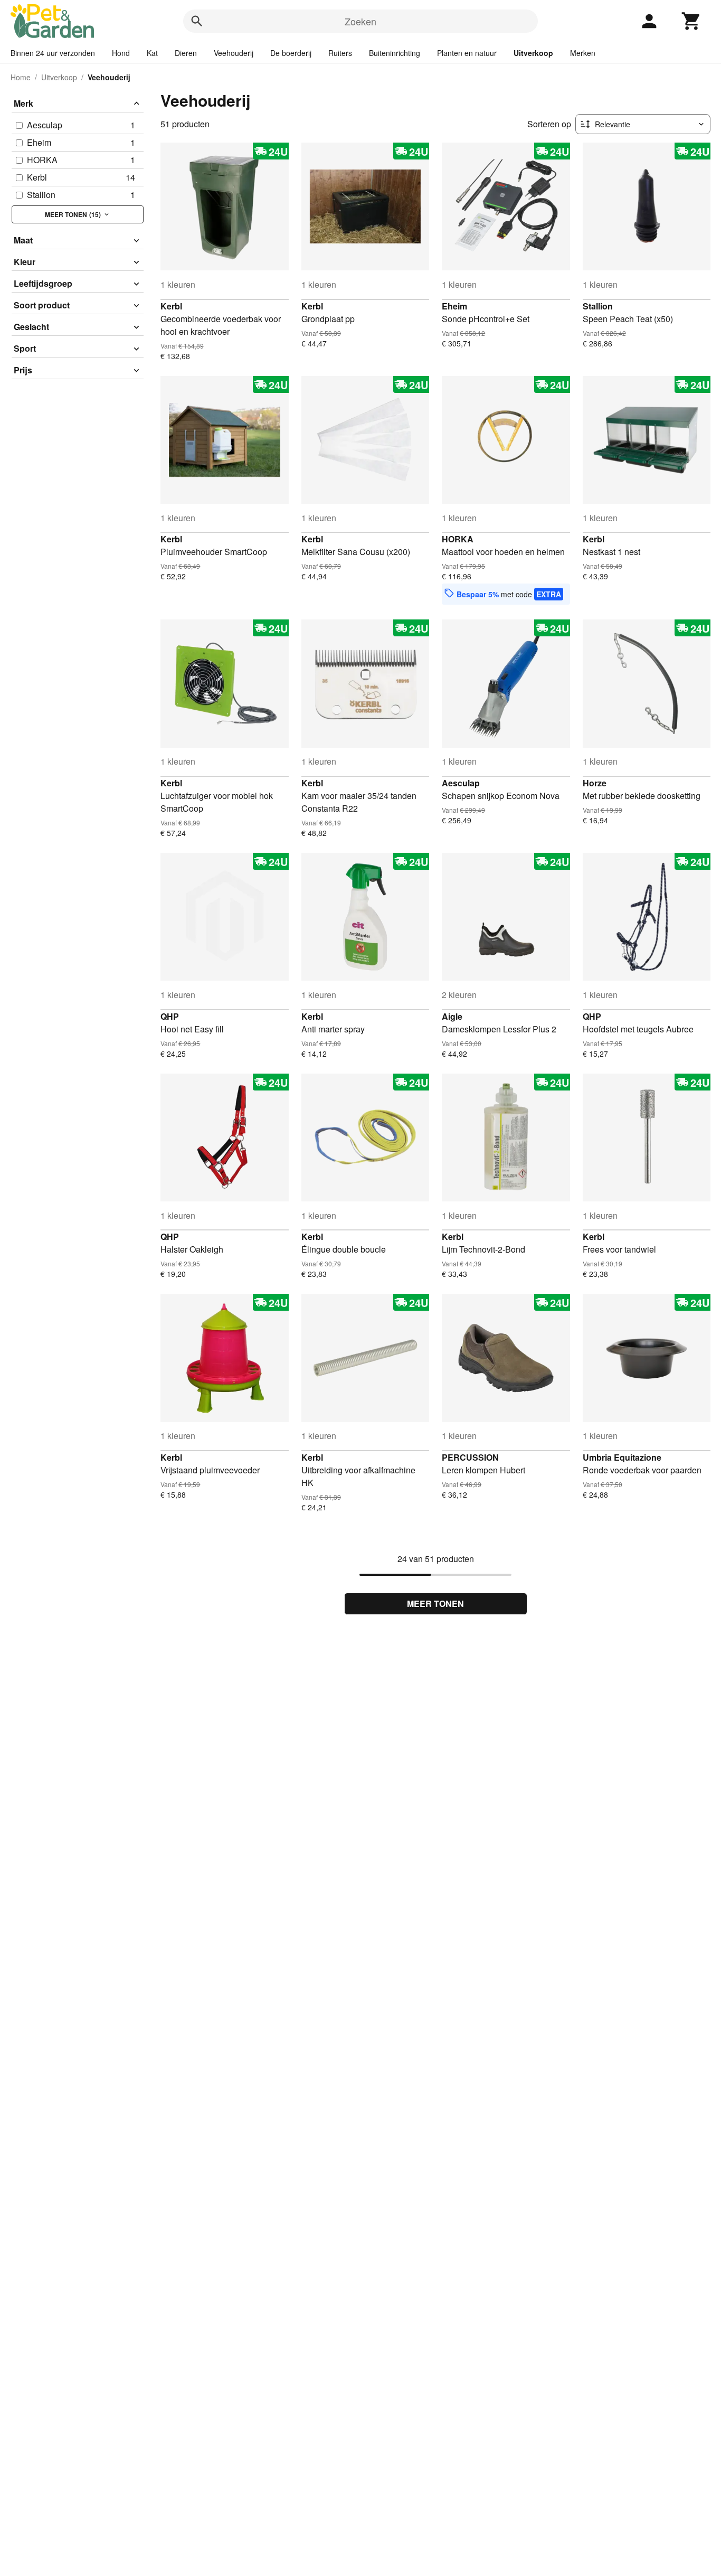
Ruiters (340, 53)
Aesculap (461, 783)
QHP (170, 1016)
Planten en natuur (467, 53)
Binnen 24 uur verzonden (53, 53)
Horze (595, 783)
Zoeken (360, 21)
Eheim (454, 306)
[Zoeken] (197, 21)
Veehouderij (234, 53)
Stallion (598, 306)
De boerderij (291, 53)
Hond (121, 53)
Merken (583, 53)
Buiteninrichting (395, 53)
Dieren (186, 53)
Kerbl (171, 306)
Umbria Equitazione (622, 1457)
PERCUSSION (470, 1457)
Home (21, 77)
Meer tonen (435, 1604)
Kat (152, 53)
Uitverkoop (533, 53)
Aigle (452, 1016)
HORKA (458, 539)
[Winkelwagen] (691, 21)
